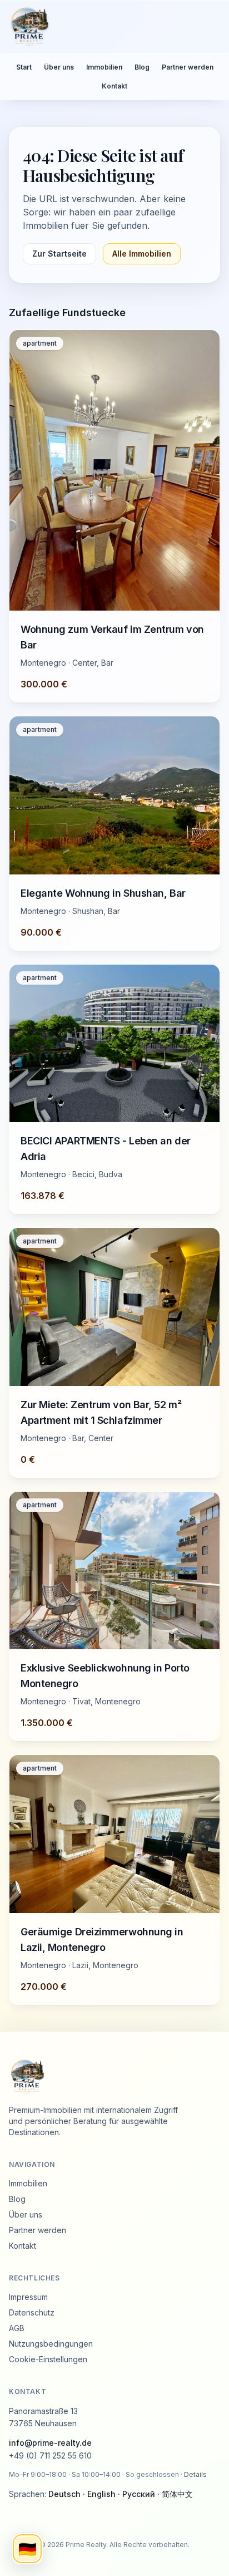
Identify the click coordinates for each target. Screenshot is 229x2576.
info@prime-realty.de (50, 2443)
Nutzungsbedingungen (51, 2344)
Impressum (28, 2297)
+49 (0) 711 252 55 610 (50, 2455)
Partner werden (188, 67)
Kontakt (114, 86)
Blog (142, 67)
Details (195, 2474)
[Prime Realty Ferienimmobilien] (110, 27)
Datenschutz (32, 2312)
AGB (17, 2328)
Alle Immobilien (142, 254)
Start (24, 67)
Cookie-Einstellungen (48, 2359)
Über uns (59, 67)
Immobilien (104, 67)
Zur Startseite (59, 254)
